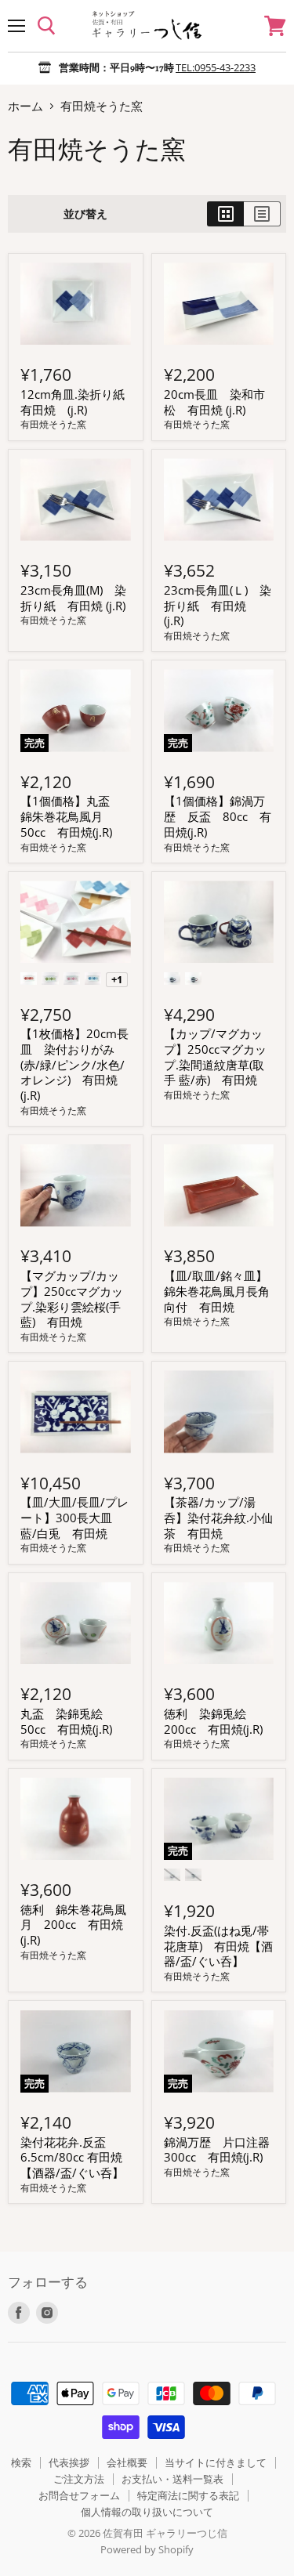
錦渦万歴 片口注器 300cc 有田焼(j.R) (223, 2150)
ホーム (25, 106)
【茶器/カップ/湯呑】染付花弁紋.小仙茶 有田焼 (218, 1517)
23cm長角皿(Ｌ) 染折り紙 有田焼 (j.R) (218, 605)
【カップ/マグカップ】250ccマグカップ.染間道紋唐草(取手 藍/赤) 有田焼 (215, 1056)
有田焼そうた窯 (53, 424)
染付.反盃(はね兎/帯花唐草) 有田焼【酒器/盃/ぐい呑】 (218, 1946)
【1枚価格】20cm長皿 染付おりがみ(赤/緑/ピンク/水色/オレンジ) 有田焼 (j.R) (74, 1064)
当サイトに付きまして (216, 2462)
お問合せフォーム (79, 2495)
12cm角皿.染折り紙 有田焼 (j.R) (78, 402)
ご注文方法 (79, 2479)
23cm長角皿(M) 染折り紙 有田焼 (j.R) (73, 598)
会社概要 (127, 2462)
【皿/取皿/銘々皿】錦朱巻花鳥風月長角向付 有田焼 (217, 1291)
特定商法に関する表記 (188, 2495)
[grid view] (225, 214)
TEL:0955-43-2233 (216, 67)
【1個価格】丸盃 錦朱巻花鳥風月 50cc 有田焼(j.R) (71, 816)
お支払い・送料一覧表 (172, 2479)
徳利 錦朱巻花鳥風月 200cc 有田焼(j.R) (73, 1925)
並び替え (85, 214)
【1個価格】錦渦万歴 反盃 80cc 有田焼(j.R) (218, 816)
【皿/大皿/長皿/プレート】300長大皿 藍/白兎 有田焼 (74, 1517)
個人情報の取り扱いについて (147, 2512)
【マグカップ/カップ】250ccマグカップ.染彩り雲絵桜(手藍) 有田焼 (72, 1299)
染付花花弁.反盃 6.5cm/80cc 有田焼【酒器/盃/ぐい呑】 (72, 2157)
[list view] (262, 214)
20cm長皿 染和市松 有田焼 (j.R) (214, 402)
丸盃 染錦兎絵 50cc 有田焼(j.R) (67, 1721)
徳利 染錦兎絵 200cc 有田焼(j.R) (213, 1721)
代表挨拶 (69, 2462)
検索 (21, 2462)
